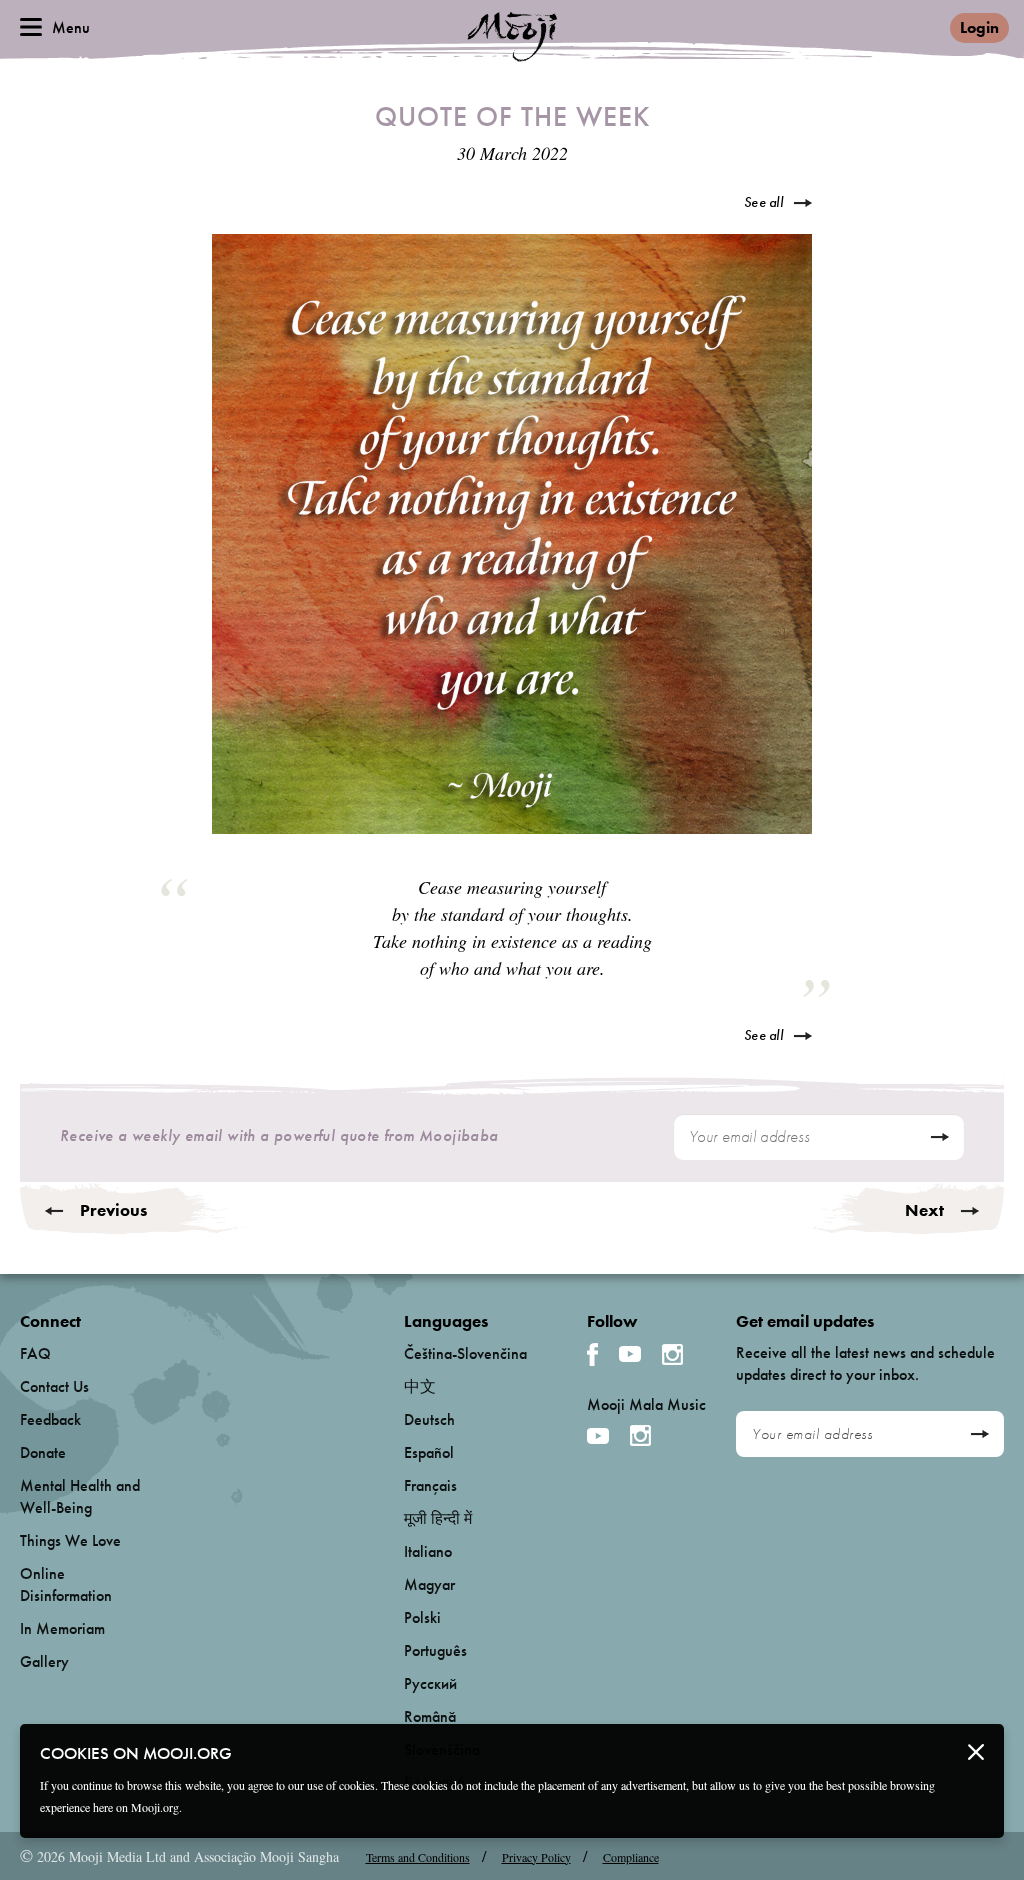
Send (939, 1137)
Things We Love (70, 1540)
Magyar (429, 1584)
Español (429, 1452)
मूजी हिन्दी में (438, 1518)
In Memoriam (62, 1628)
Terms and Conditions (418, 1857)
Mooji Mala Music (646, 1405)
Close (976, 1752)
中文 (420, 1386)
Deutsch (429, 1419)
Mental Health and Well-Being (80, 1496)
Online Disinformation (66, 1584)
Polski (422, 1617)
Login (979, 27)
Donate (43, 1452)
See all (763, 202)
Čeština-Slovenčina (465, 1353)
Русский (430, 1683)
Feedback (50, 1419)
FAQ (35, 1353)
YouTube (630, 1354)
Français (430, 1485)
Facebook (592, 1354)
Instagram (672, 1354)
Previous (113, 1210)
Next (924, 1210)
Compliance (631, 1857)
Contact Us (54, 1386)
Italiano (428, 1551)
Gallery (44, 1661)
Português (435, 1650)
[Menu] (31, 27)
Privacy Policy (536, 1857)
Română (430, 1716)
